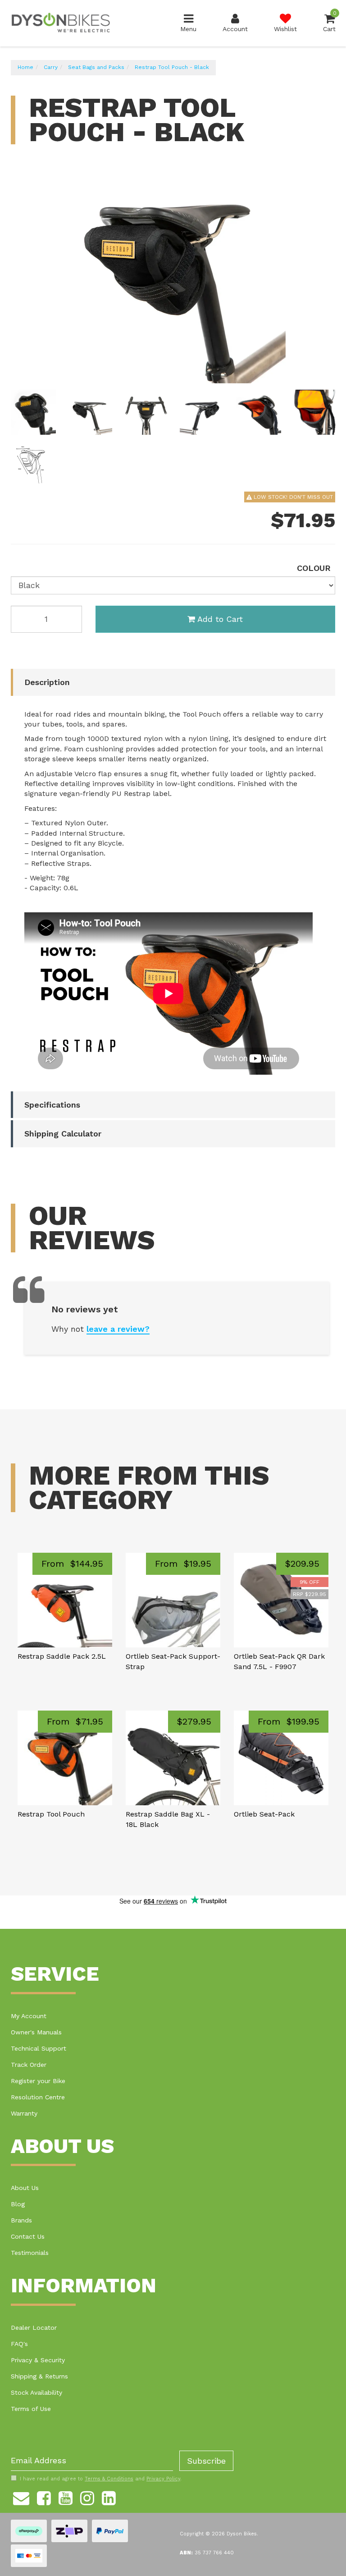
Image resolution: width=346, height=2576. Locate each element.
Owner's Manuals (36, 2032)
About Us (25, 2188)
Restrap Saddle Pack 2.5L (62, 1656)
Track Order (29, 2065)
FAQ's (19, 2344)
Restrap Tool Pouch (51, 1814)
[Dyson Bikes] (61, 23)
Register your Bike (38, 2081)
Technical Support (39, 2048)
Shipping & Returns (39, 2376)
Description (47, 682)
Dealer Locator (34, 2328)
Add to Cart (220, 619)
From (72, 1564)
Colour (314, 568)
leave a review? (118, 1329)
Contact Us (28, 2236)
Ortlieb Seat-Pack (264, 1814)
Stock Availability (36, 2392)
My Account (29, 2016)
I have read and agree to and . (101, 2479)
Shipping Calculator (63, 1134)
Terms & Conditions (109, 2479)
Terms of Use (31, 2409)
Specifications (52, 1105)
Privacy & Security (38, 2360)
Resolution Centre (38, 2097)
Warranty (24, 2113)
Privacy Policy (163, 2479)
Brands (21, 2220)
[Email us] (21, 2497)
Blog (18, 2204)
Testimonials (30, 2253)
